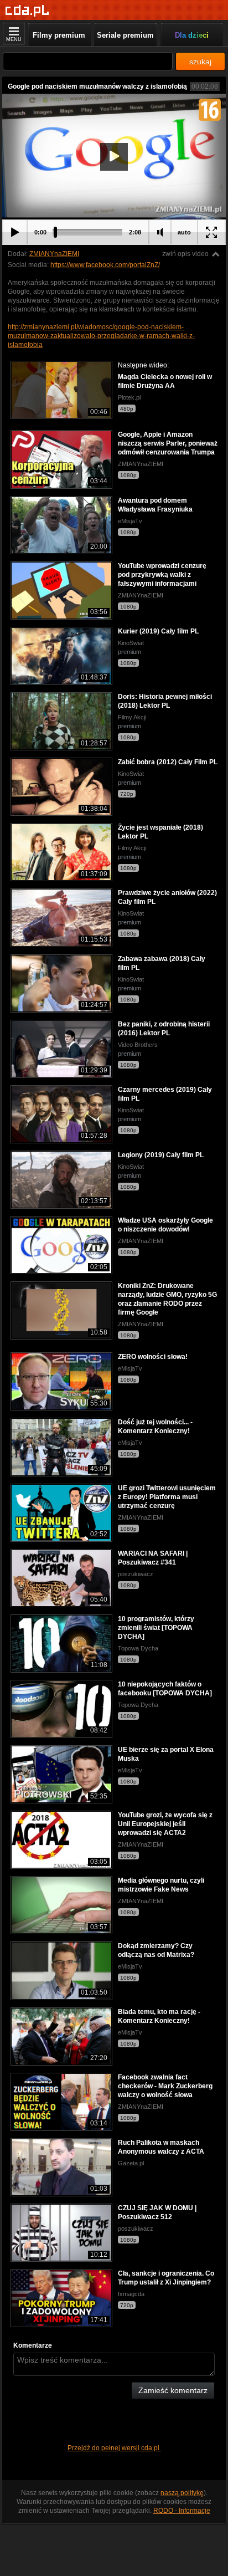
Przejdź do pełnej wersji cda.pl (114, 2448)
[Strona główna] (27, 11)
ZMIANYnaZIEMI (54, 254)
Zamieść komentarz (173, 2390)
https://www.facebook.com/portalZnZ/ (105, 265)
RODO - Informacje (182, 2511)
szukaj (200, 62)
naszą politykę (182, 2493)
